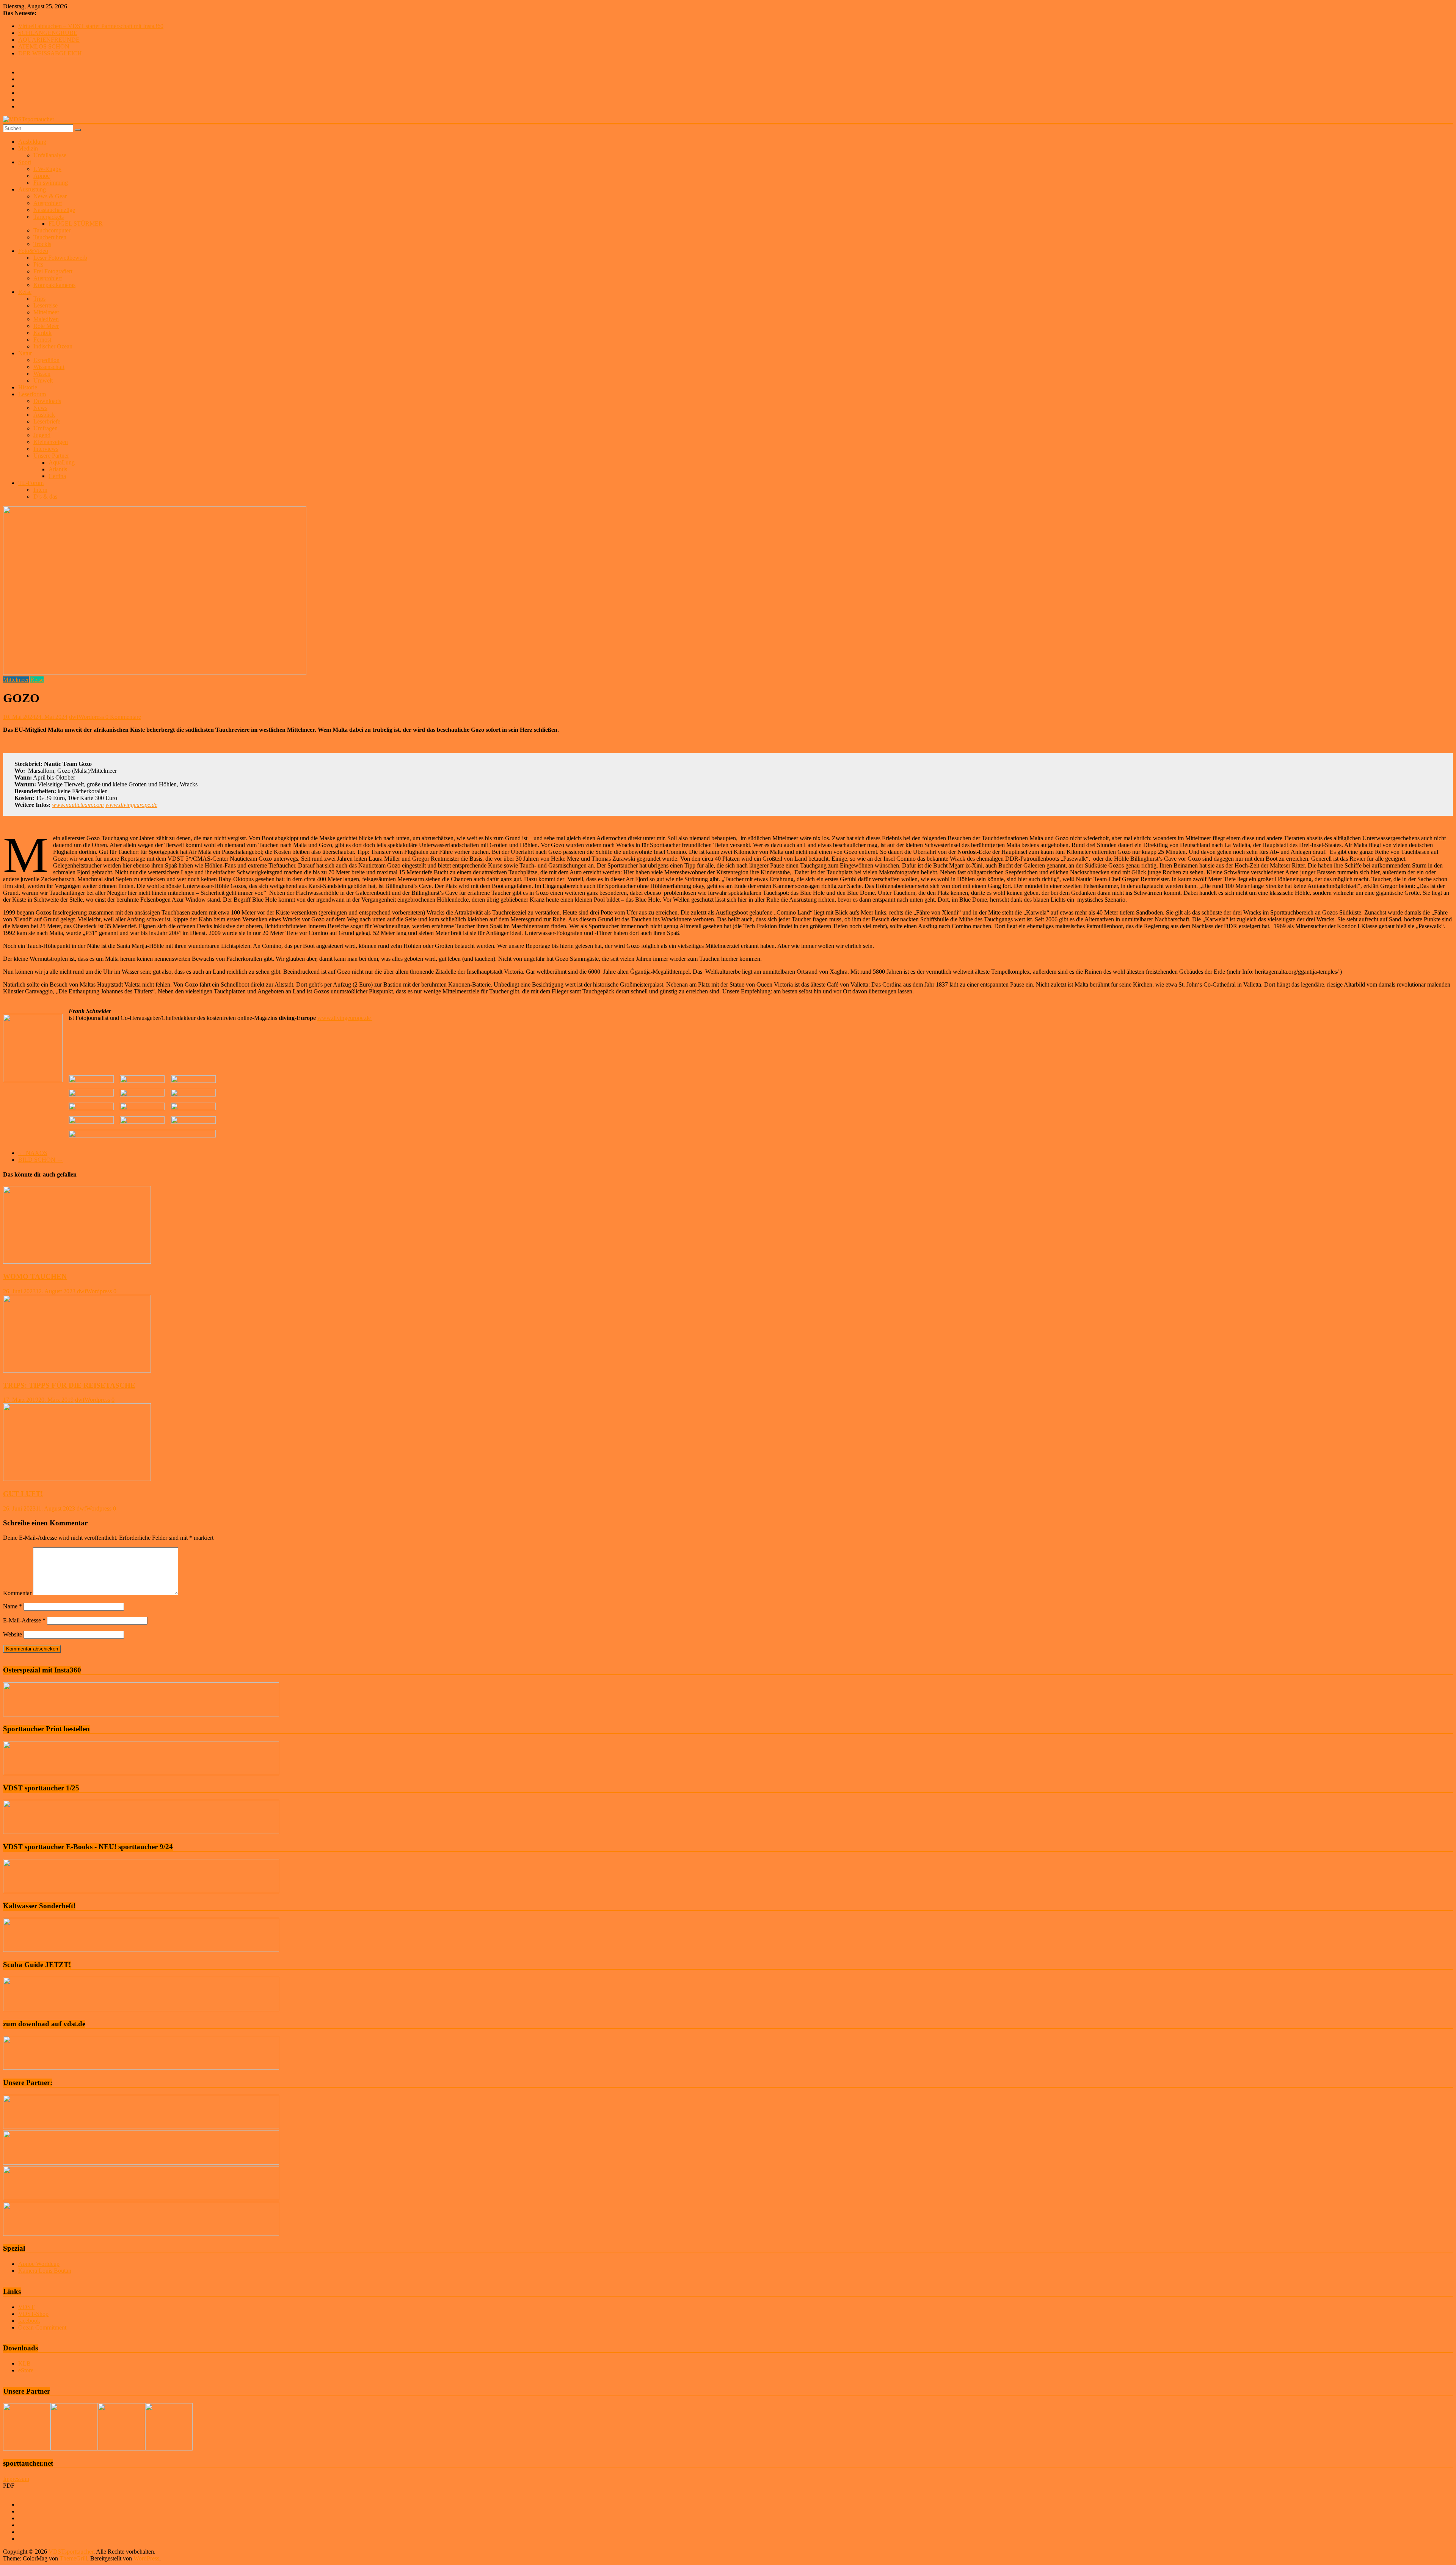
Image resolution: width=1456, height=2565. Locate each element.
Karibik (42, 333)
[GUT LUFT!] (77, 1479)
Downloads (47, 401)
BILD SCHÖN (41, 1160)
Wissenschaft (49, 367)
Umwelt (43, 380)
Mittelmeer (46, 312)
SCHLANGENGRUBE (48, 33)
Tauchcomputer (52, 230)
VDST (26, 2307)
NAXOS (33, 1153)
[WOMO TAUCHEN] (77, 1262)
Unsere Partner (51, 456)
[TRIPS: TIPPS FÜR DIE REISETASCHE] (77, 1370)
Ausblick (44, 415)
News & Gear (50, 196)
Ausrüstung (32, 189)
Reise (25, 292)
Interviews (46, 449)
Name (13, 1606)
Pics (38, 264)
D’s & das (45, 497)
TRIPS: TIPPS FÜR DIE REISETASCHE (69, 1385)
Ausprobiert (48, 203)
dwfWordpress (87, 717)
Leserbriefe (47, 421)
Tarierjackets (49, 217)
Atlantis (58, 469)
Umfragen (45, 428)
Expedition (46, 360)
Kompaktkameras (54, 285)
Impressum (16, 2479)
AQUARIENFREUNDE (49, 40)
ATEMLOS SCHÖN (44, 46)
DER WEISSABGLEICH (50, 53)
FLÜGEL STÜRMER (76, 224)
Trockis (42, 244)
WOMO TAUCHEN (35, 1276)
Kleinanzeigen (51, 442)
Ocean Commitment (42, 2327)
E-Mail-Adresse (24, 1620)
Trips (39, 299)
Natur (25, 353)
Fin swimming (51, 183)
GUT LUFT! (23, 1494)
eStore (26, 2370)
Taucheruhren (50, 237)
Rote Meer (46, 326)
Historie (28, 387)
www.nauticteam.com (78, 805)
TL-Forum (31, 483)
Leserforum (32, 394)
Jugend (42, 435)
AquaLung (62, 462)
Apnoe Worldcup (39, 2264)
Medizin (28, 148)
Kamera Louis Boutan (45, 2271)
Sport (25, 162)
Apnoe (42, 176)
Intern (40, 490)
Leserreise (45, 305)
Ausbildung (32, 142)
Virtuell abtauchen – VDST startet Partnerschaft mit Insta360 (91, 26)
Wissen (42, 374)
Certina (57, 476)
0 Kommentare (123, 717)
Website (13, 1634)
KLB (24, 2363)
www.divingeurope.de (131, 805)
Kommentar (17, 1593)
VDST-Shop (33, 2314)
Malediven (46, 319)
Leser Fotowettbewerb (60, 258)
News (40, 408)
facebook (29, 2321)
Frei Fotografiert (53, 271)
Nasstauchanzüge (54, 210)
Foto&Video (33, 251)
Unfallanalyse (50, 155)
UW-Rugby (47, 169)
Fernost (42, 340)
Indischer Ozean (53, 346)
